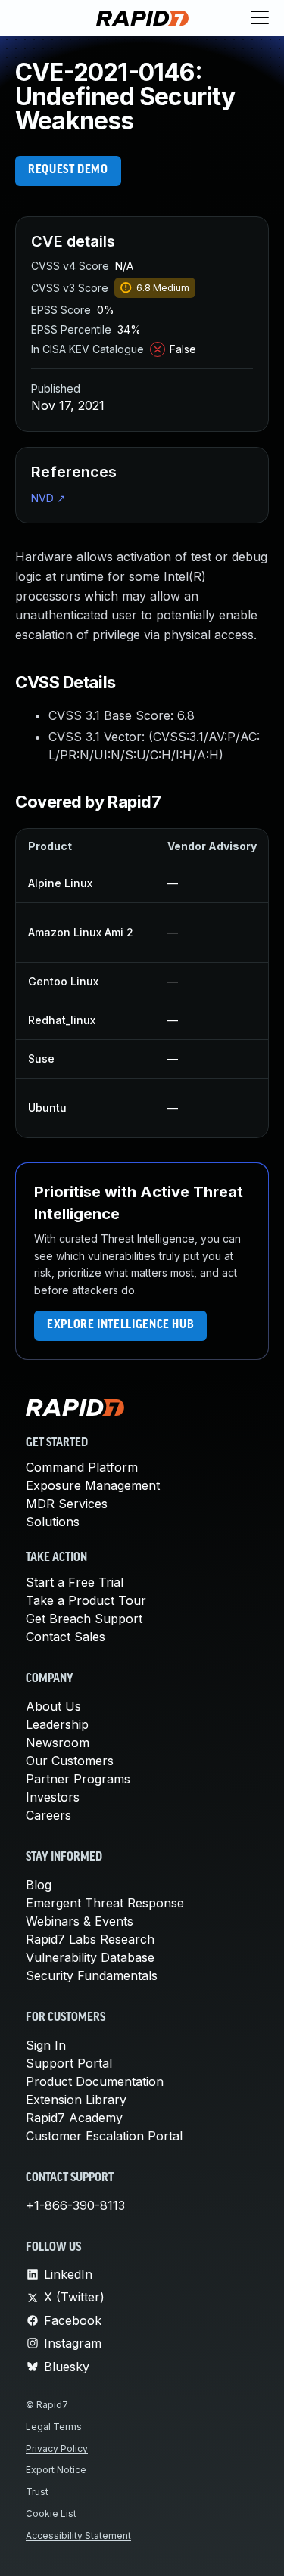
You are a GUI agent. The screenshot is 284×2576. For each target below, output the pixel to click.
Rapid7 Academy (74, 2118)
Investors (53, 1797)
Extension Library (76, 2100)
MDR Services (67, 1504)
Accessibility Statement (78, 2536)
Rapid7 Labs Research (90, 1939)
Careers (48, 1815)
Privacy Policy (57, 2449)
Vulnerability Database (90, 1957)
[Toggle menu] (260, 18)
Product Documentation (95, 2081)
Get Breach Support (84, 1619)
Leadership (57, 1724)
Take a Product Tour (86, 1600)
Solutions (53, 1522)
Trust (37, 2492)
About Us (53, 1706)
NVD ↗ (48, 498)
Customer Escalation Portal (104, 2136)
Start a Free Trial (75, 1582)
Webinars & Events (80, 1921)
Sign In (46, 2045)
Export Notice (56, 2470)
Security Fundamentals (92, 1975)
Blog (39, 1885)
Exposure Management (93, 1485)
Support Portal (69, 2063)
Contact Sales (66, 1637)
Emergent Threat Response (105, 1903)
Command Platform (82, 1467)
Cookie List (51, 2514)
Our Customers (70, 1761)
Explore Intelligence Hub (120, 1325)
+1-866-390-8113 (75, 2205)
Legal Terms (54, 2427)
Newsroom (58, 1743)
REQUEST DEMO (68, 170)
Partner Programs (78, 1779)
